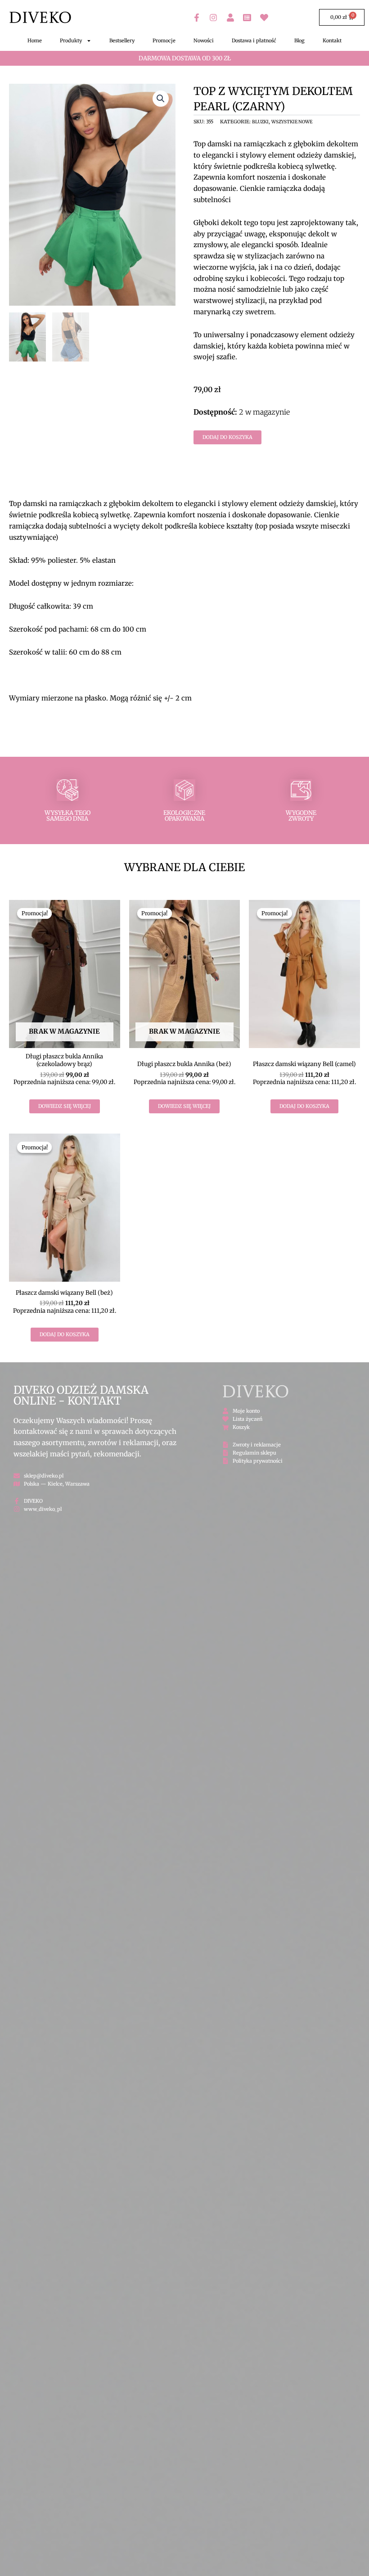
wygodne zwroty (301, 816)
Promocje (164, 41)
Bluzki (260, 122)
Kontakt (332, 41)
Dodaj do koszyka (227, 437)
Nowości (204, 41)
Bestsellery (122, 41)
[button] (161, 99)
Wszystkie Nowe (292, 122)
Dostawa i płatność (254, 41)
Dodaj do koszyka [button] (304, 1106)
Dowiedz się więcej (65, 1106)
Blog (299, 41)
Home (35, 41)
